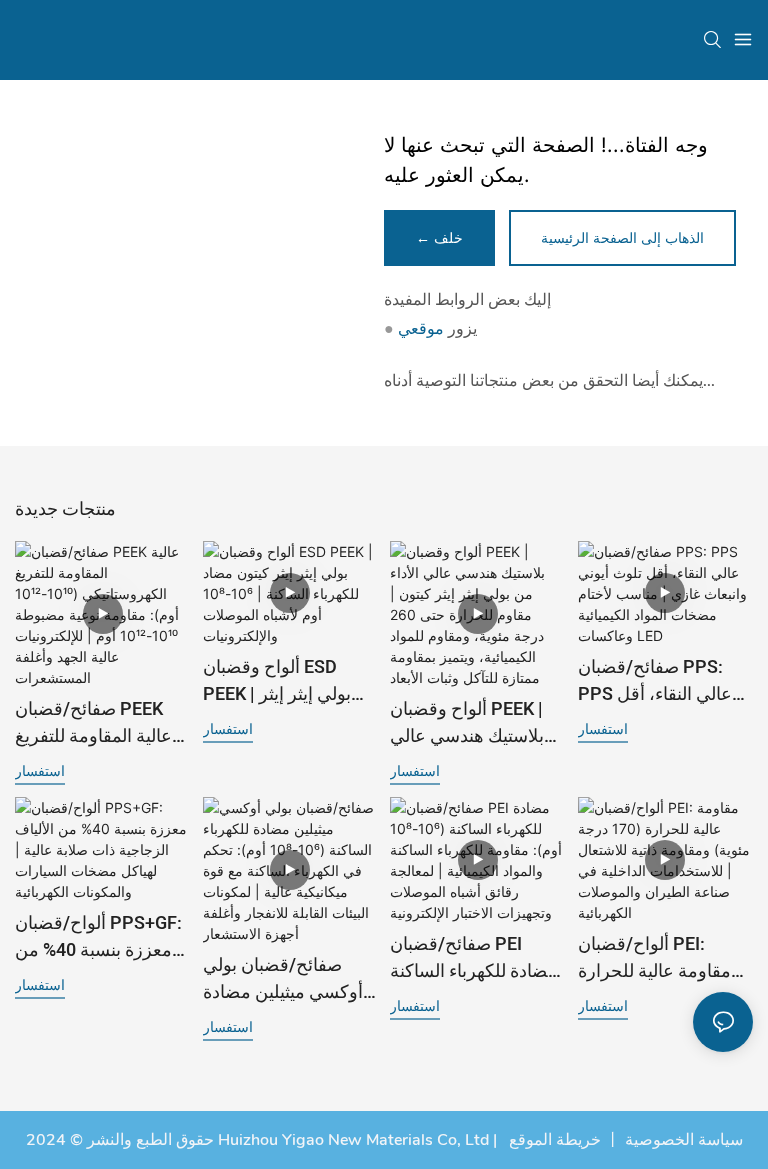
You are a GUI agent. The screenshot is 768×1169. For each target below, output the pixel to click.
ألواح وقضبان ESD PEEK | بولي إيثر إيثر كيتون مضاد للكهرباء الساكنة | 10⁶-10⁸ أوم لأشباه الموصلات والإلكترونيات (281, 681)
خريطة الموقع (553, 1140)
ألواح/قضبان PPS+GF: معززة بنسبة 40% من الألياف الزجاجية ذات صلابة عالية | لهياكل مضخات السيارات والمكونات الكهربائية (98, 937)
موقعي (421, 329)
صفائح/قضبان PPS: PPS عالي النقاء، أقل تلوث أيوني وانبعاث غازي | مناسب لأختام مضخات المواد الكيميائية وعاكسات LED (665, 681)
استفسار (40, 770)
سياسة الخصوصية (684, 1140)
